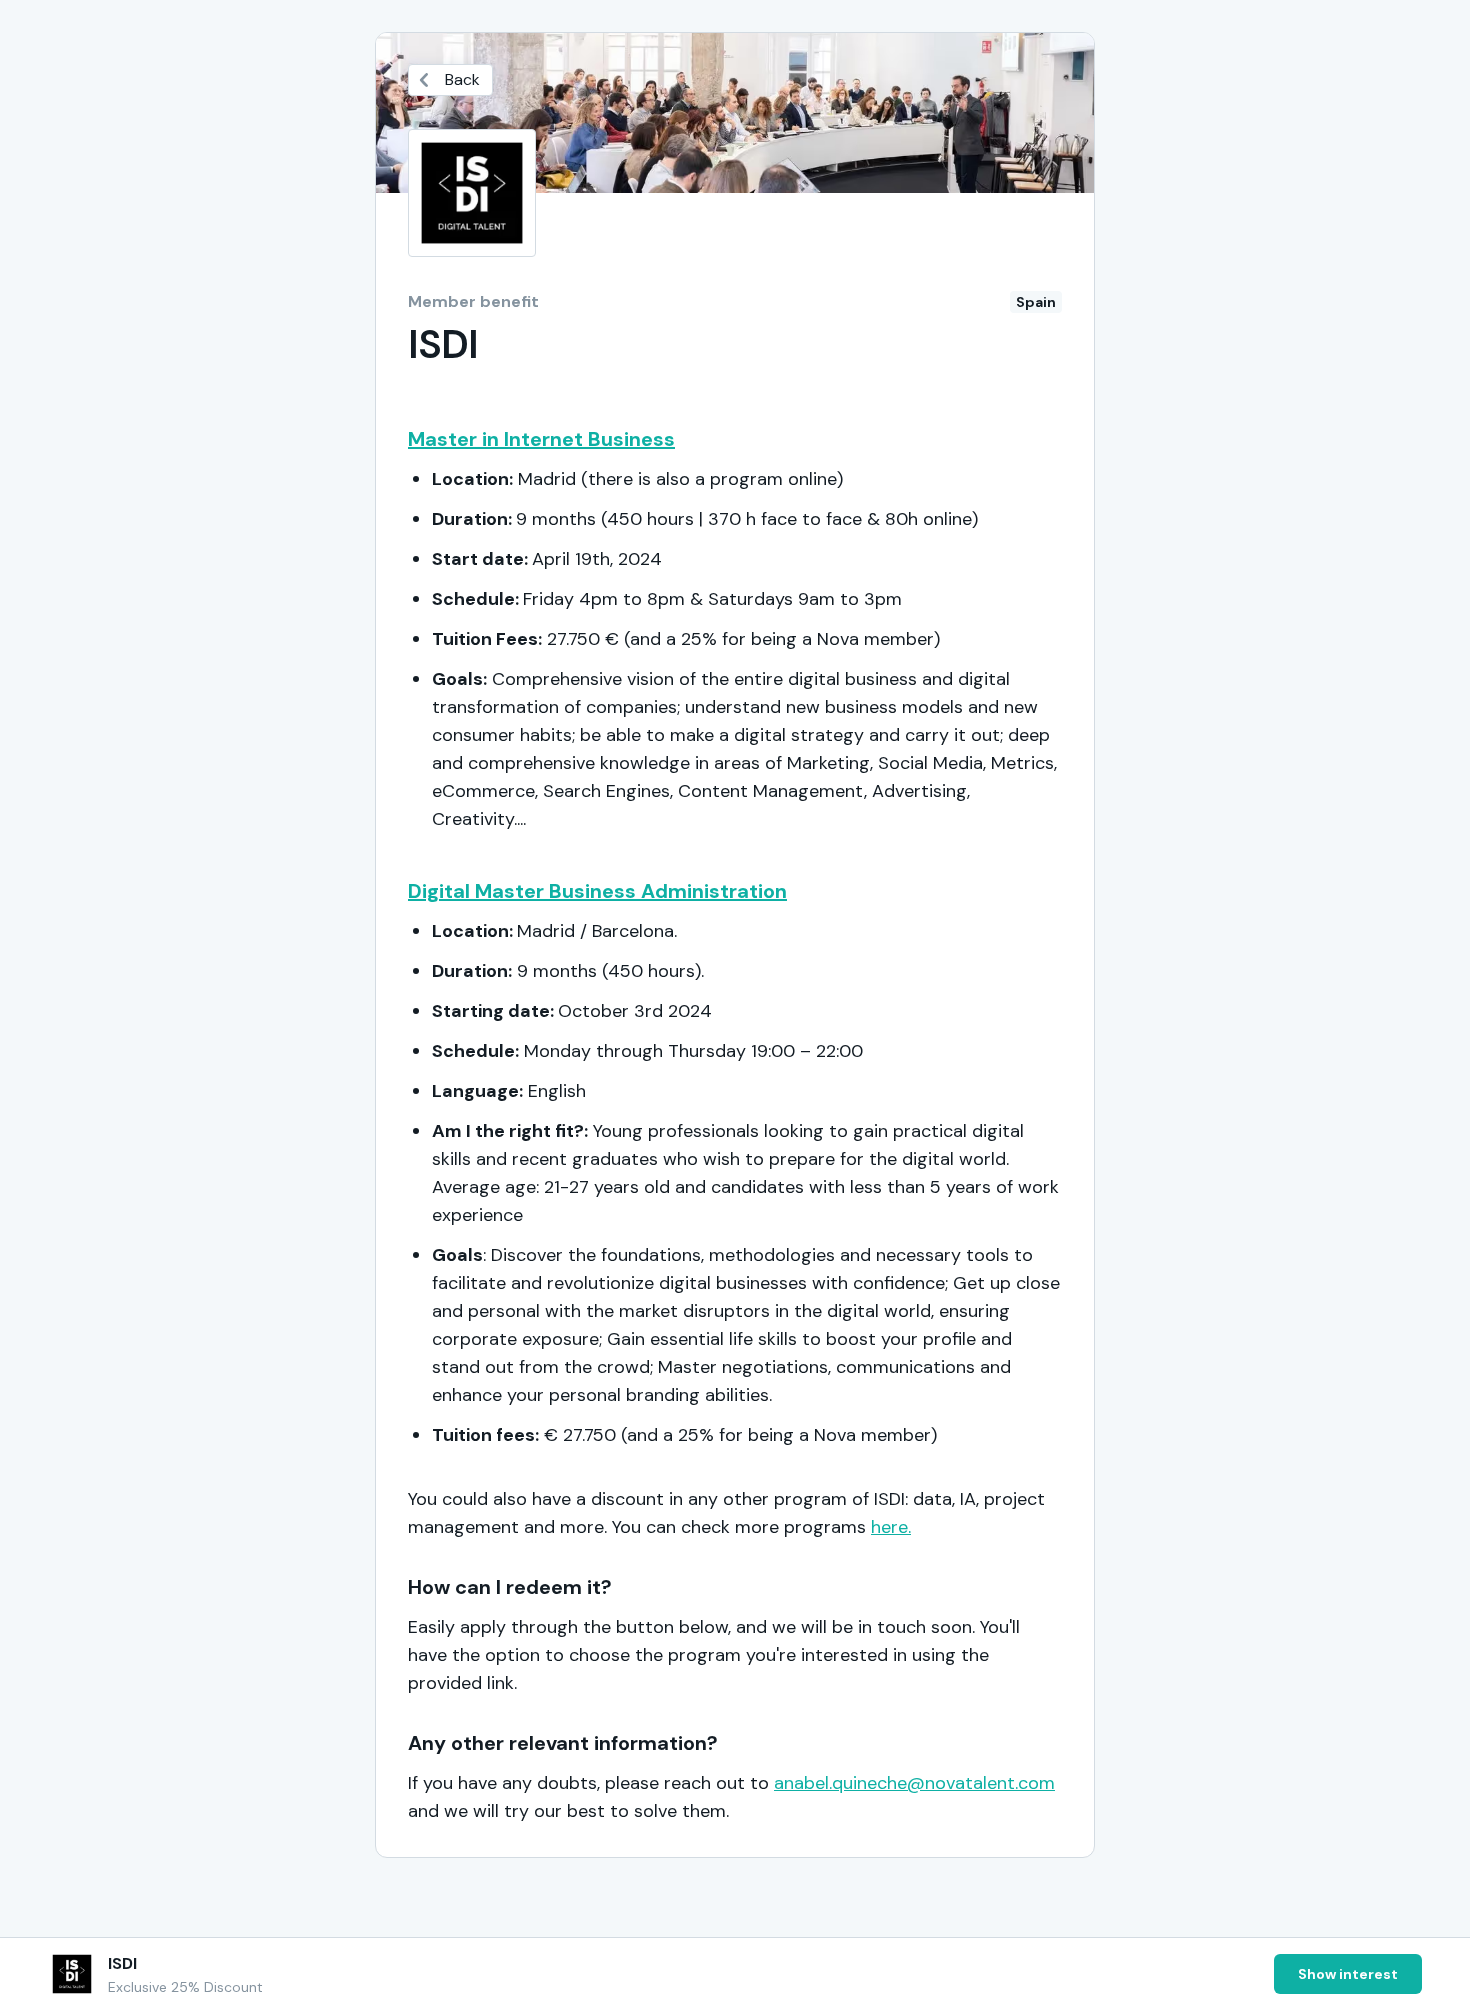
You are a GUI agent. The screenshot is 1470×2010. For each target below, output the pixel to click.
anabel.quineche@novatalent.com (914, 1783)
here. (891, 1527)
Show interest (1348, 1974)
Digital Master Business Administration (597, 891)
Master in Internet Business (541, 439)
